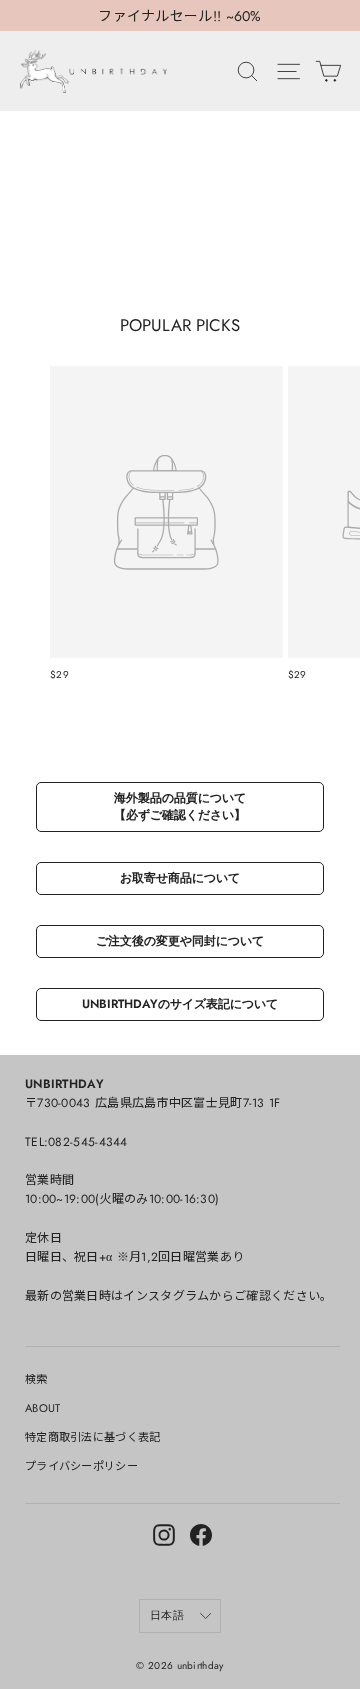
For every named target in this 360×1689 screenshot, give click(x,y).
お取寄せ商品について (180, 878)
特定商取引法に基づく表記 (93, 1437)
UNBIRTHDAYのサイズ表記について (180, 1004)
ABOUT (43, 1408)
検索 (36, 1379)
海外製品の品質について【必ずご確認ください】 (180, 806)
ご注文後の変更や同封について (180, 941)
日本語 (167, 1615)
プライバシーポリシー (81, 1466)
